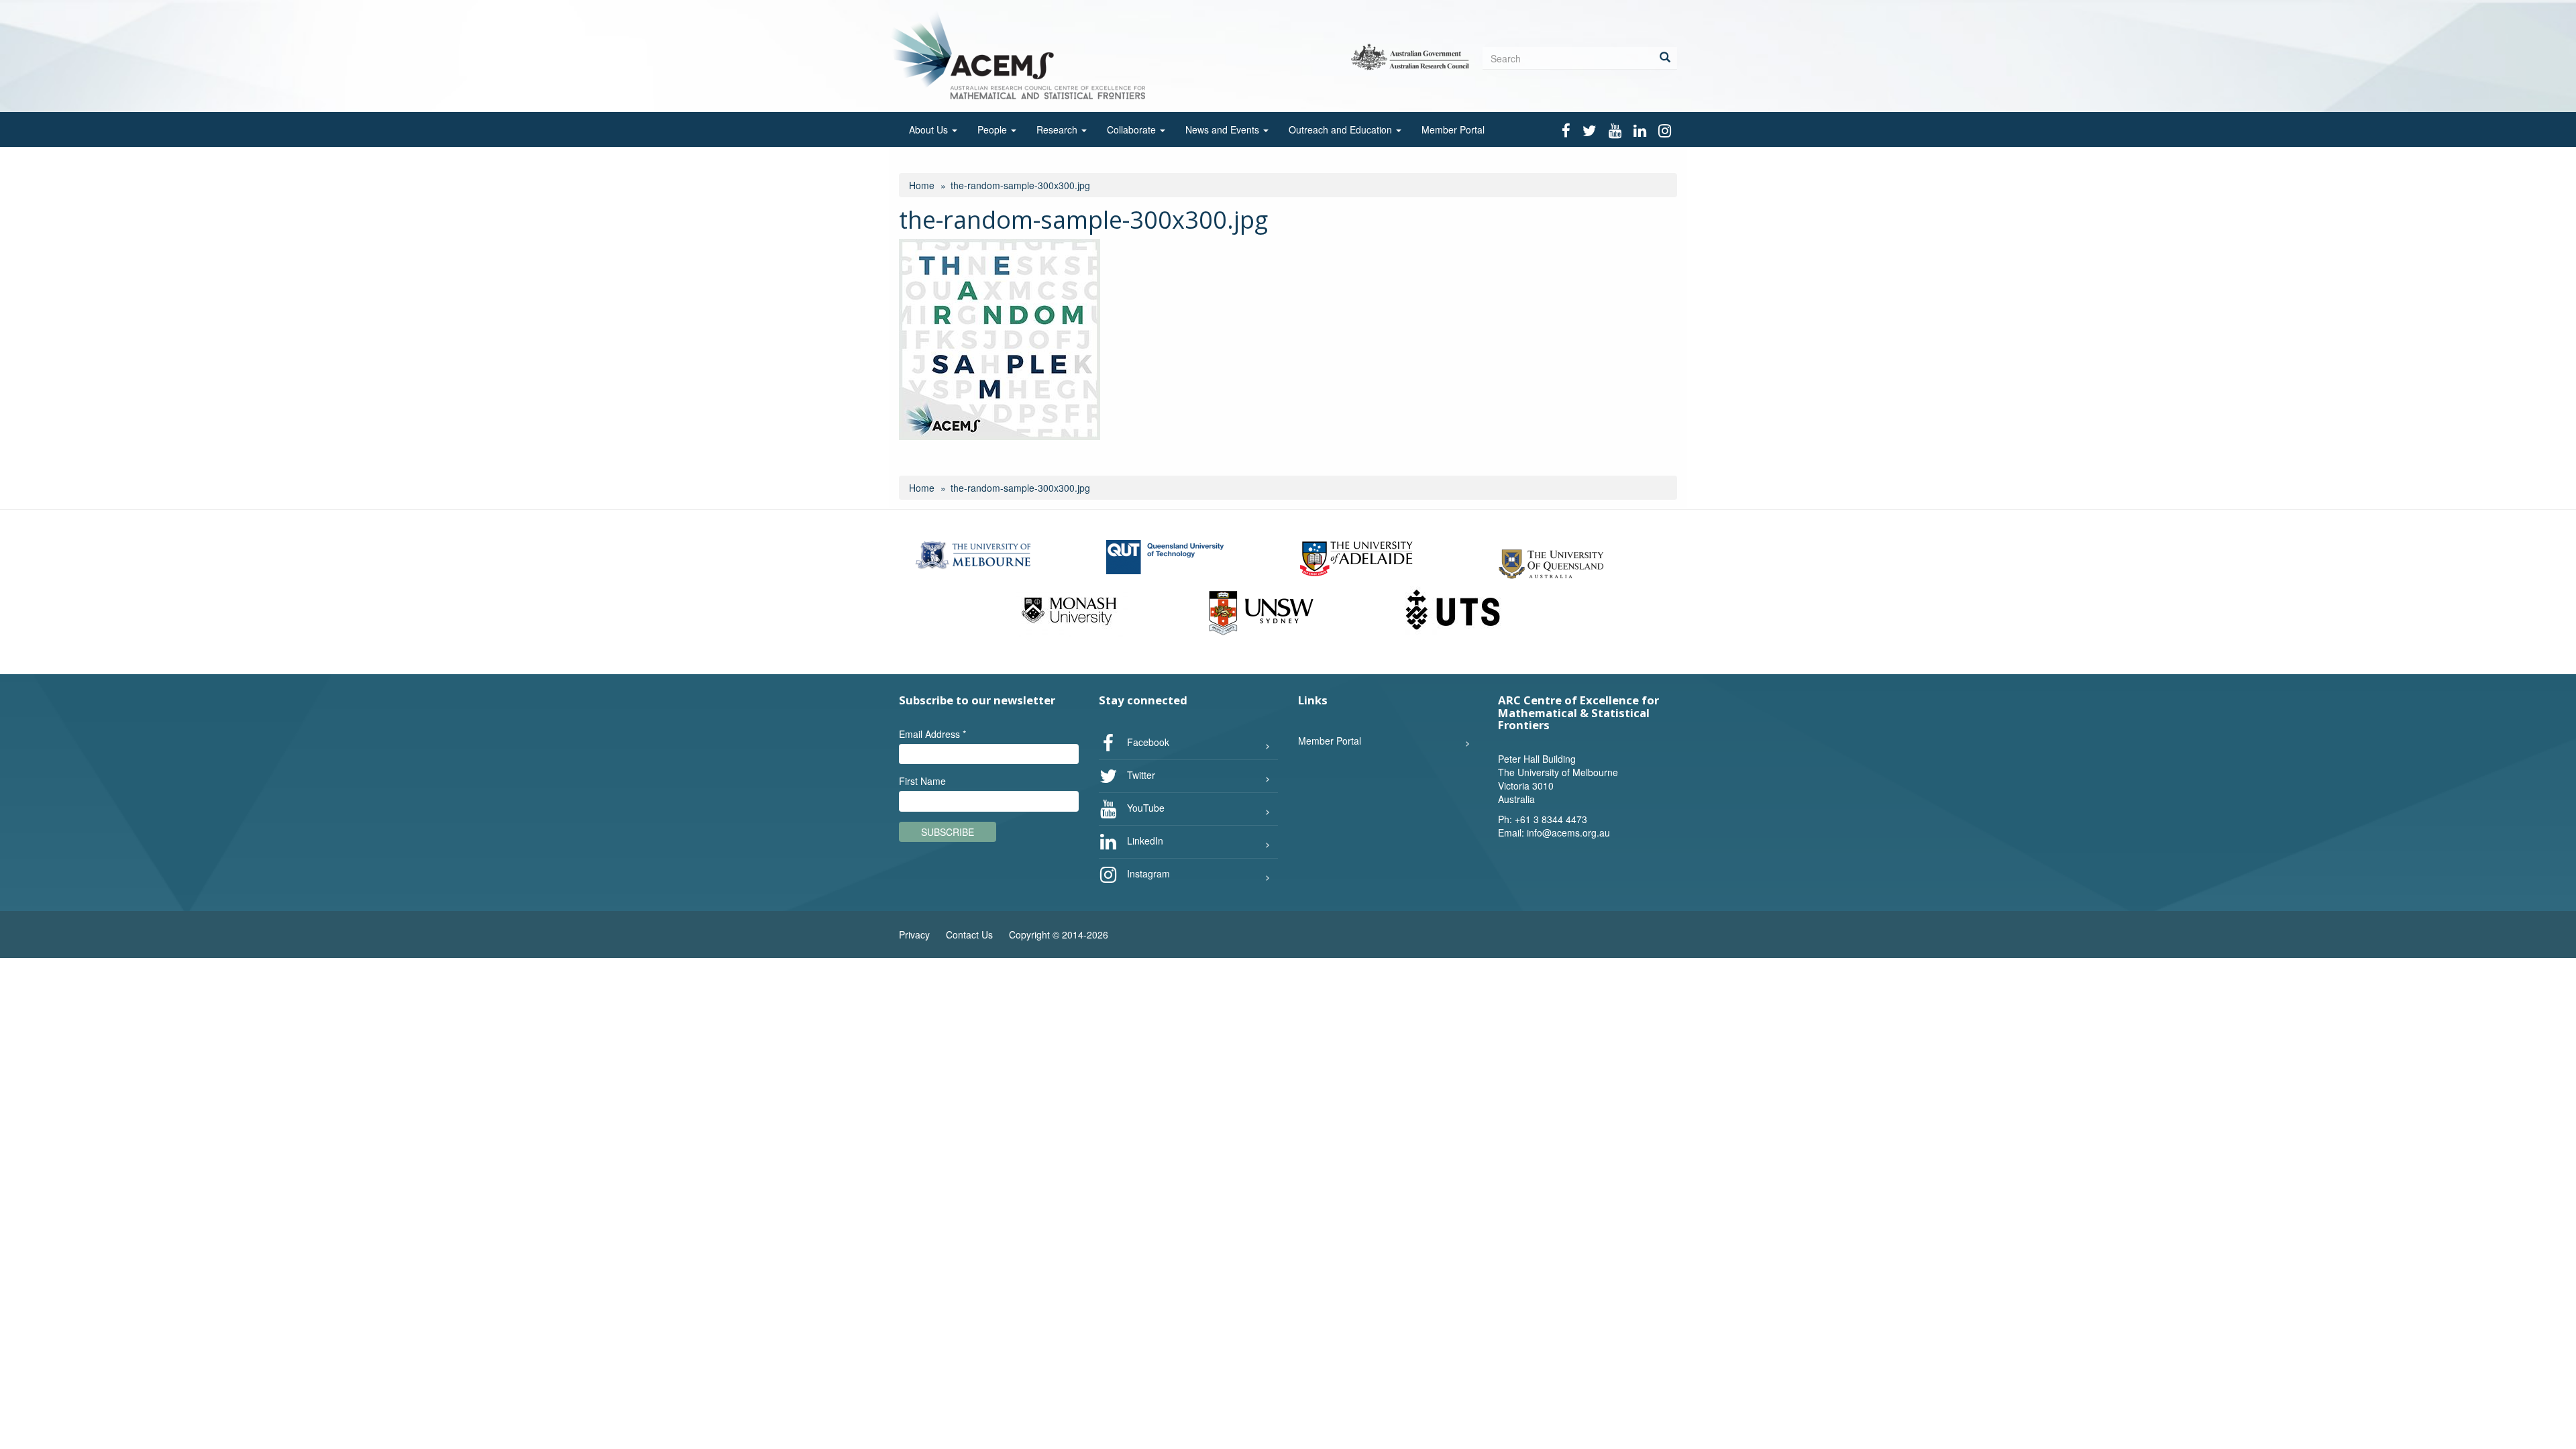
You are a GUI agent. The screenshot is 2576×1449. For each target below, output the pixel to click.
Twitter (1140, 774)
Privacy (914, 934)
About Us (930, 129)
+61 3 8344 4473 (1551, 819)
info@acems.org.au (1568, 833)
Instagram (1147, 873)
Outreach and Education (1342, 129)
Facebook (1147, 741)
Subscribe (948, 832)
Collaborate (1133, 129)
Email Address (932, 734)
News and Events (1224, 129)
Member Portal (1453, 129)
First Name (922, 781)
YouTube (1144, 807)
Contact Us (969, 934)
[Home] (1022, 55)
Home (922, 185)
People (994, 129)
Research (1058, 129)
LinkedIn (1144, 840)
